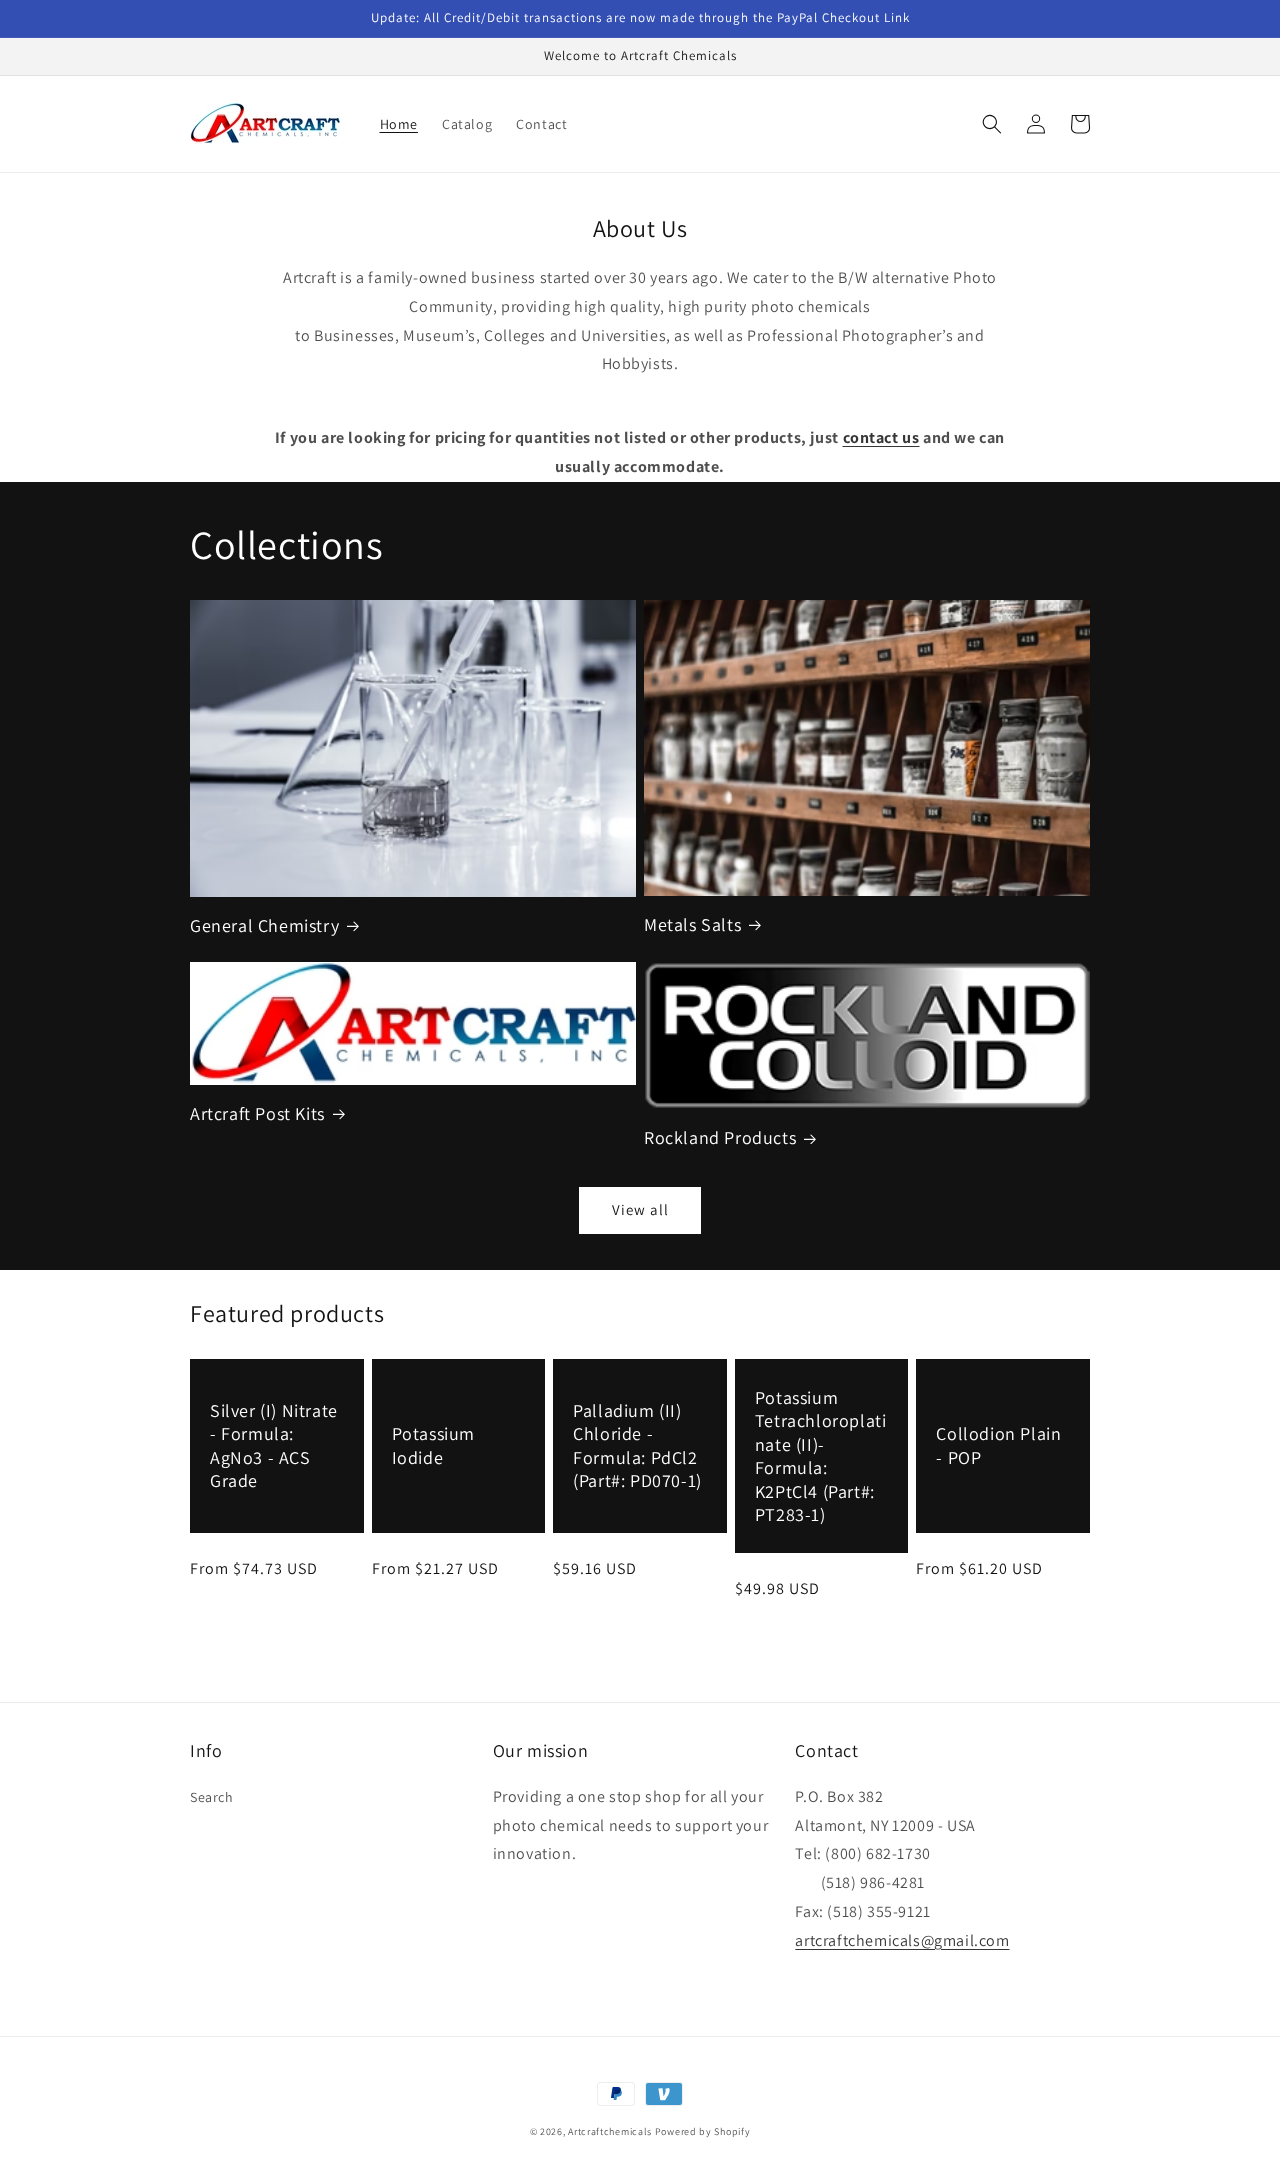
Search (212, 1797)
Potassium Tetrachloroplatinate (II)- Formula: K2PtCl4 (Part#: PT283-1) (821, 1456)
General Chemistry (264, 925)
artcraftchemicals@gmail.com (902, 1940)
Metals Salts (692, 924)
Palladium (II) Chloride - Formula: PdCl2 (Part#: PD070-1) (637, 1445)
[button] (992, 124)
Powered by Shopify (703, 2131)
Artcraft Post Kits (257, 1113)
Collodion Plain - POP (998, 1445)
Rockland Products (720, 1137)
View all (640, 1209)
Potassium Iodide (433, 1445)
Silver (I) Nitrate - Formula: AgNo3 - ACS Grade (274, 1445)
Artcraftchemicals (610, 2131)
